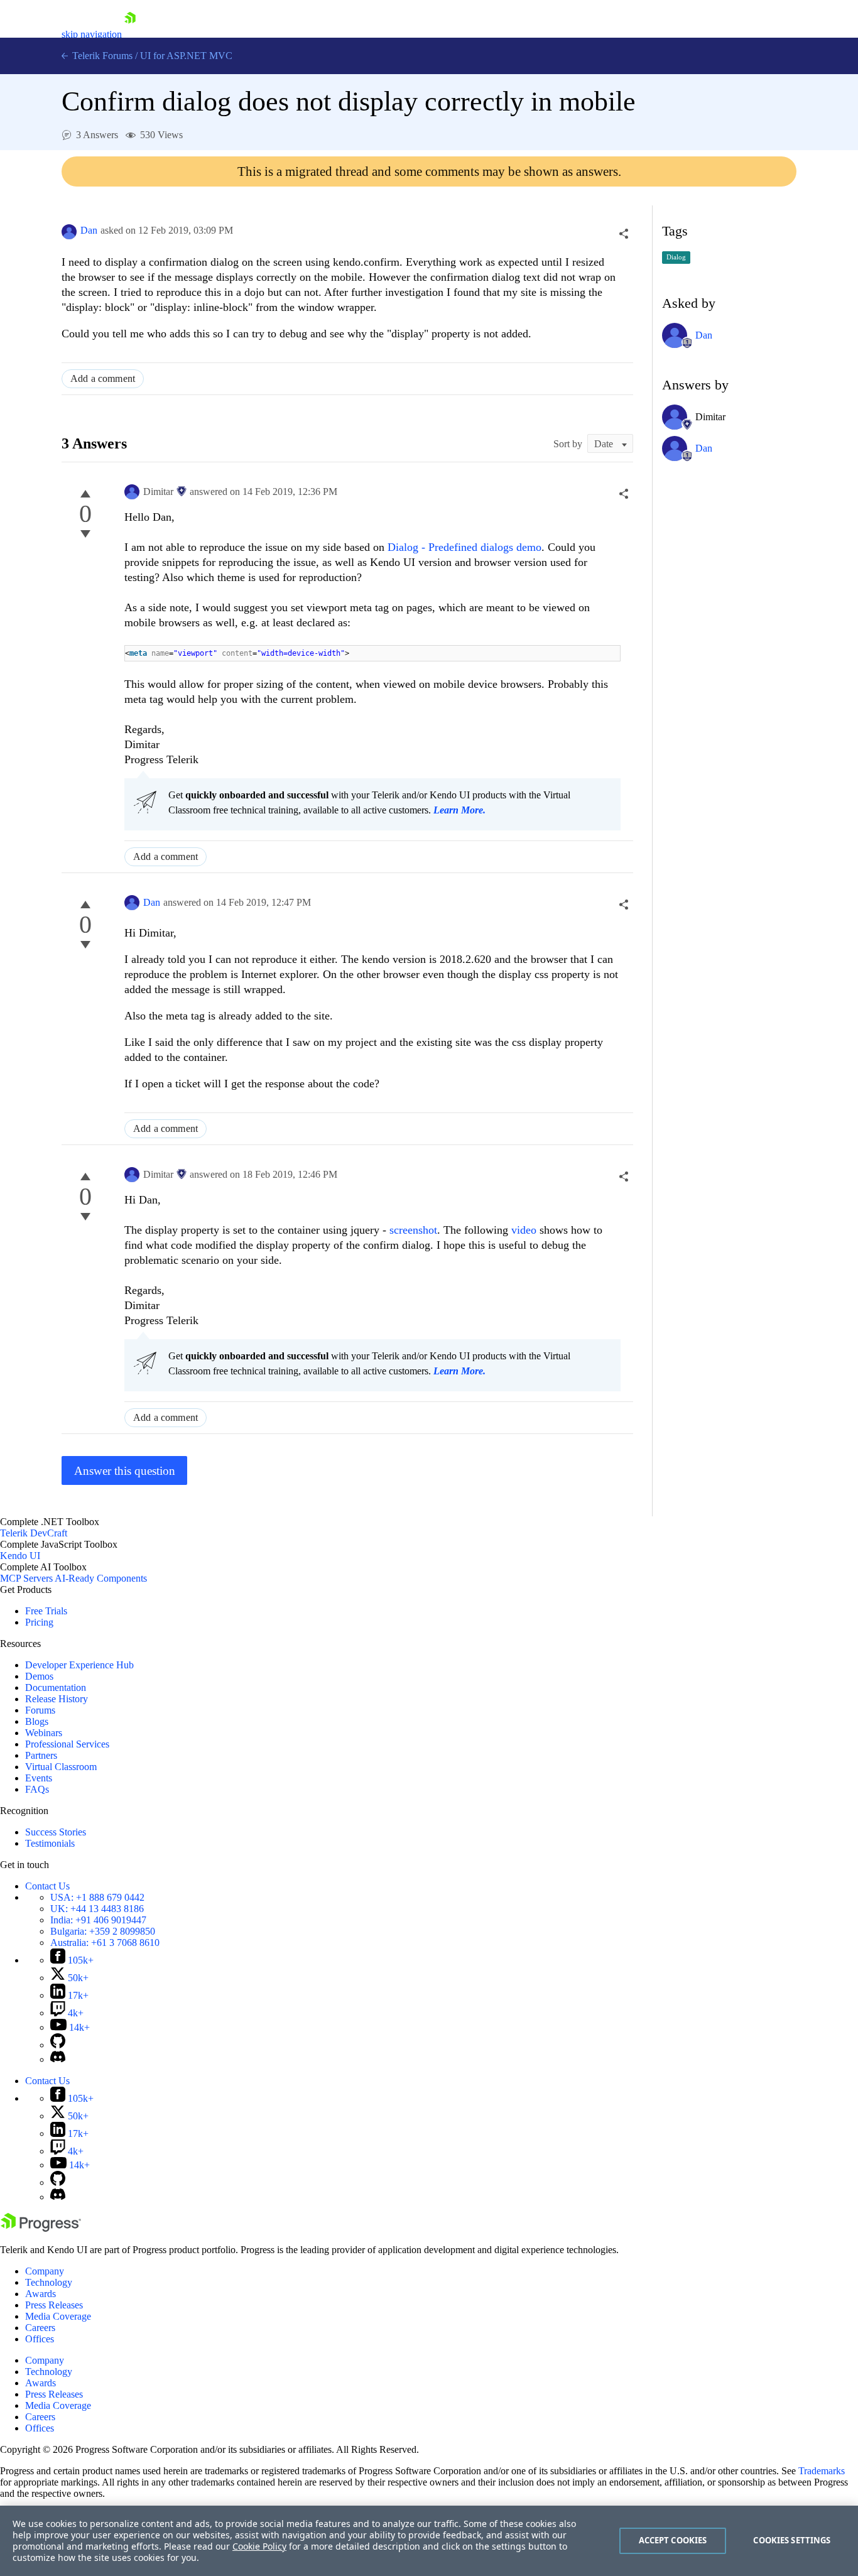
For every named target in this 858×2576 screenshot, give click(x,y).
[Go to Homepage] (130, 34)
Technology (49, 2282)
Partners (41, 1755)
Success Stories (56, 1832)
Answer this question (125, 1471)
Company (45, 2271)
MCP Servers (26, 1578)
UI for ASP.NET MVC (186, 56)
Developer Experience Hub (79, 1665)
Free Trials (46, 1611)
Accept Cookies (673, 2540)
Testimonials (50, 1843)
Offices (40, 2339)
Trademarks (822, 2471)
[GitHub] (58, 2045)
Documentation (56, 1687)
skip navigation (92, 34)
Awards (41, 2294)
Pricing (39, 1622)
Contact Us (47, 1886)
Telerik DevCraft (34, 1533)
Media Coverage (58, 2316)
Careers (40, 2328)
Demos (39, 1676)
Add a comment (103, 378)
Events (39, 1778)
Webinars (44, 1733)
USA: (97, 1897)
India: (98, 1920)
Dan (89, 230)
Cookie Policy (259, 2546)
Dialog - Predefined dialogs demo (464, 547)
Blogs (37, 1721)
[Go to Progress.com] (41, 2228)
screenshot (413, 1230)
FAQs (37, 1789)
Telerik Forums (101, 56)
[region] (429, 2541)
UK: (97, 1909)
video (525, 1230)
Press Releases (54, 2305)
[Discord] (58, 2059)
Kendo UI (20, 1556)
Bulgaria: (103, 1931)
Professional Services (67, 1744)
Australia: (105, 1943)
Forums (40, 1710)
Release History (57, 1699)
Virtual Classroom (61, 1767)
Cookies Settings (792, 2540)
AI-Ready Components (101, 1578)
